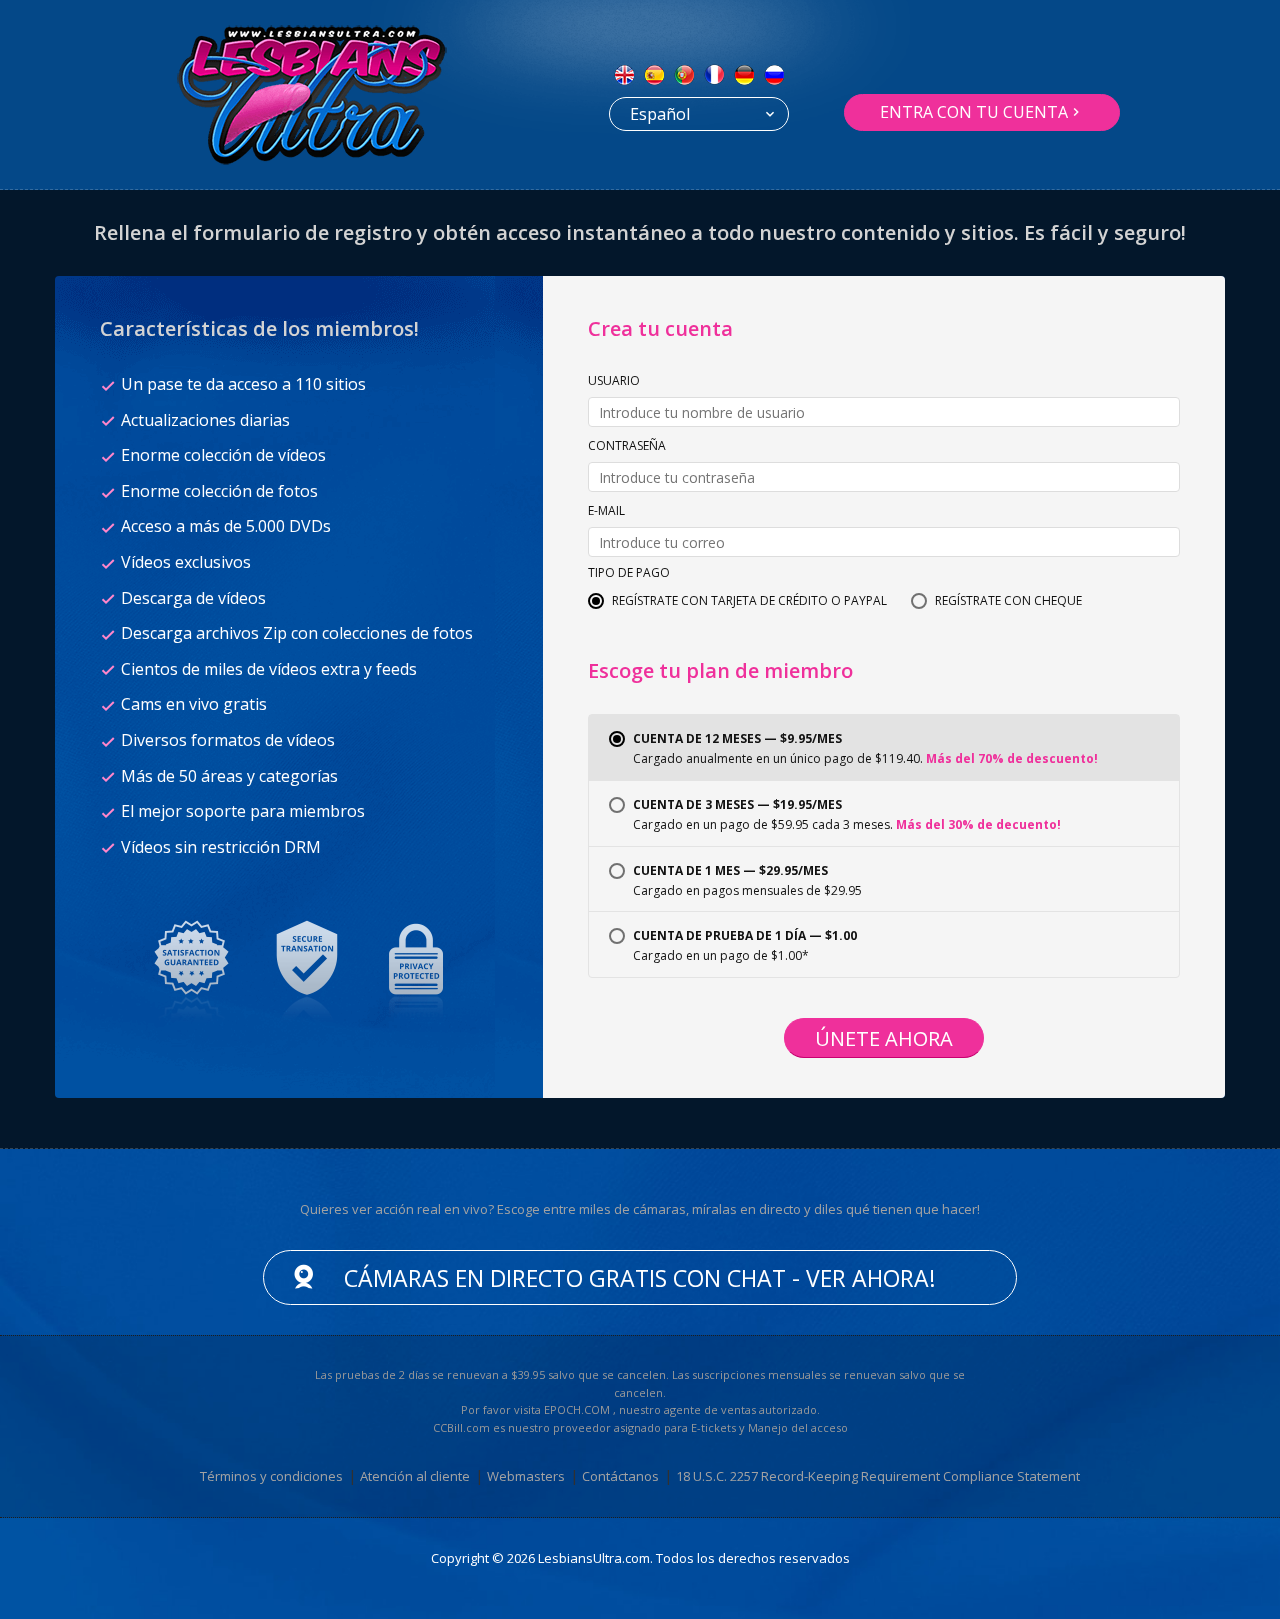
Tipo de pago (629, 574)
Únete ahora (884, 1038)
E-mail (606, 512)
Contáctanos (620, 1476)
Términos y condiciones (271, 1476)
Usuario (614, 382)
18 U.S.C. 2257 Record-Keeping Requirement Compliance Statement (878, 1476)
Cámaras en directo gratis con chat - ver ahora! (640, 1278)
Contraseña (627, 447)
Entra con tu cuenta (974, 112)
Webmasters (526, 1476)
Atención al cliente (415, 1476)
